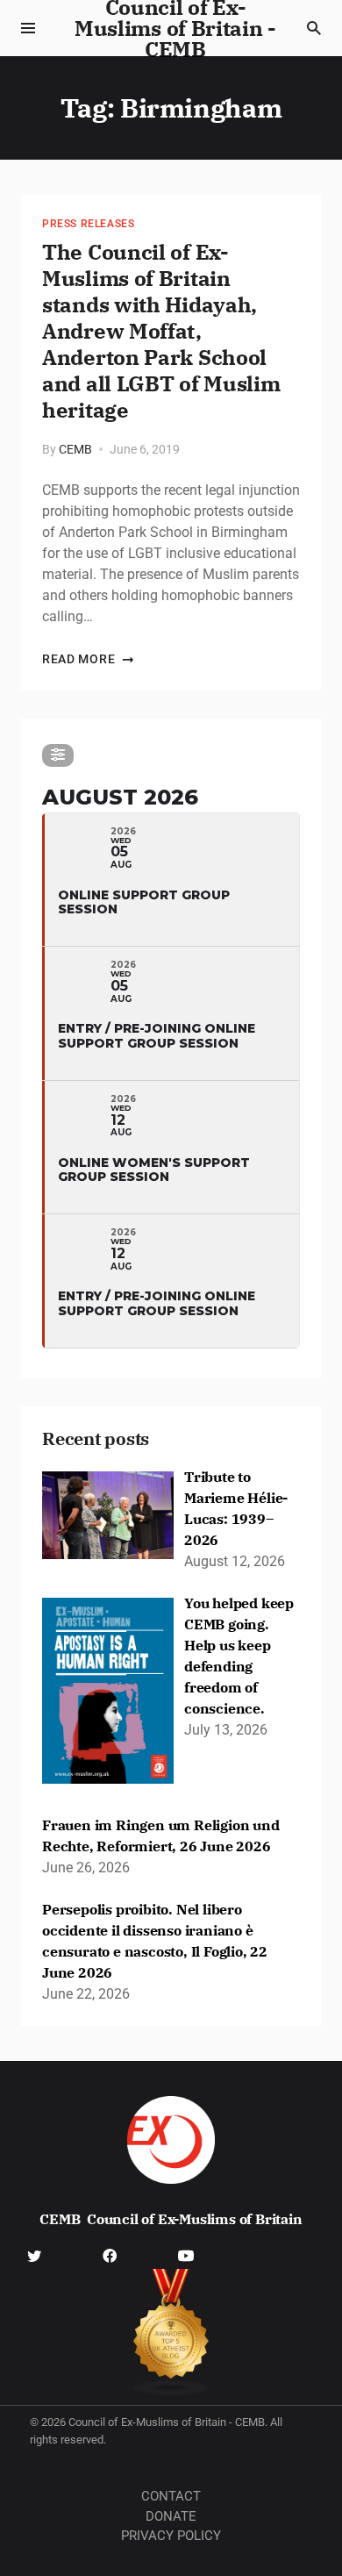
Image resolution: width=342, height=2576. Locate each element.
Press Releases (88, 224)
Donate (171, 2516)
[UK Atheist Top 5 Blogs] (171, 2333)
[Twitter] (34, 2255)
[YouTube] (186, 2255)
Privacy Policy (171, 2536)
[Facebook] (110, 2255)
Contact (171, 2496)
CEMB (75, 449)
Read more (78, 659)
